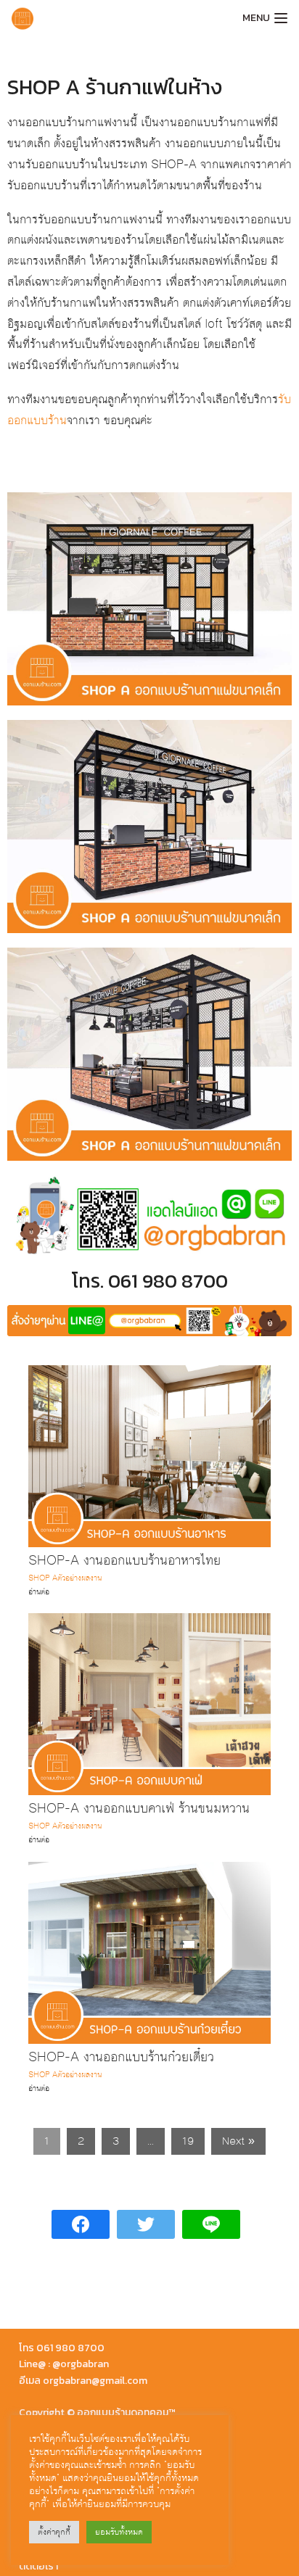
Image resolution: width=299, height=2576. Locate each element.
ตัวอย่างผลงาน (79, 1578)
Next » (238, 2141)
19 (188, 2141)
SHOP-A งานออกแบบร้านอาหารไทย (124, 1561)
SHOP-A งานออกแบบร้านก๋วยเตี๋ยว (121, 2057)
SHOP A (43, 1578)
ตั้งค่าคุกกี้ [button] (54, 2532)
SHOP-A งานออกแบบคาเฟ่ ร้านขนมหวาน (139, 1809)
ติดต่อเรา (38, 2566)
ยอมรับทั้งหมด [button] (119, 2532)
